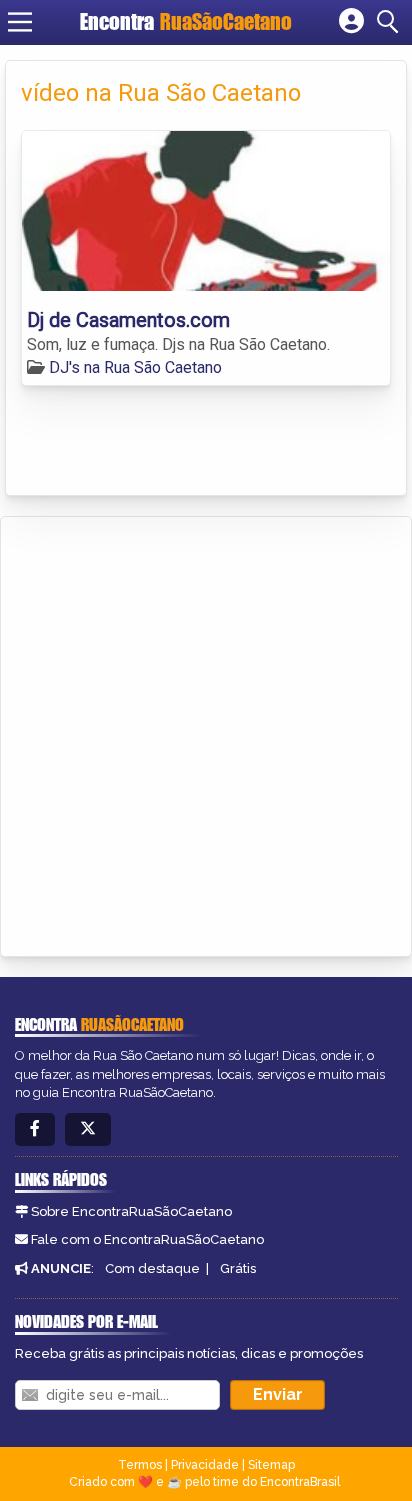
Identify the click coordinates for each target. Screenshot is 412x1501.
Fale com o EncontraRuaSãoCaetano (147, 1239)
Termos (140, 1465)
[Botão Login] (351, 22)
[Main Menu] (20, 22)
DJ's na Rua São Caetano (135, 367)
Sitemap (271, 1465)
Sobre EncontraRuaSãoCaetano (131, 1211)
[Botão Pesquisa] (391, 22)
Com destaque (152, 1268)
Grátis (238, 1268)
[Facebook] (35, 1129)
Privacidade (205, 1465)
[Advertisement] (206, 733)
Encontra (186, 21)
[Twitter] (88, 1129)
